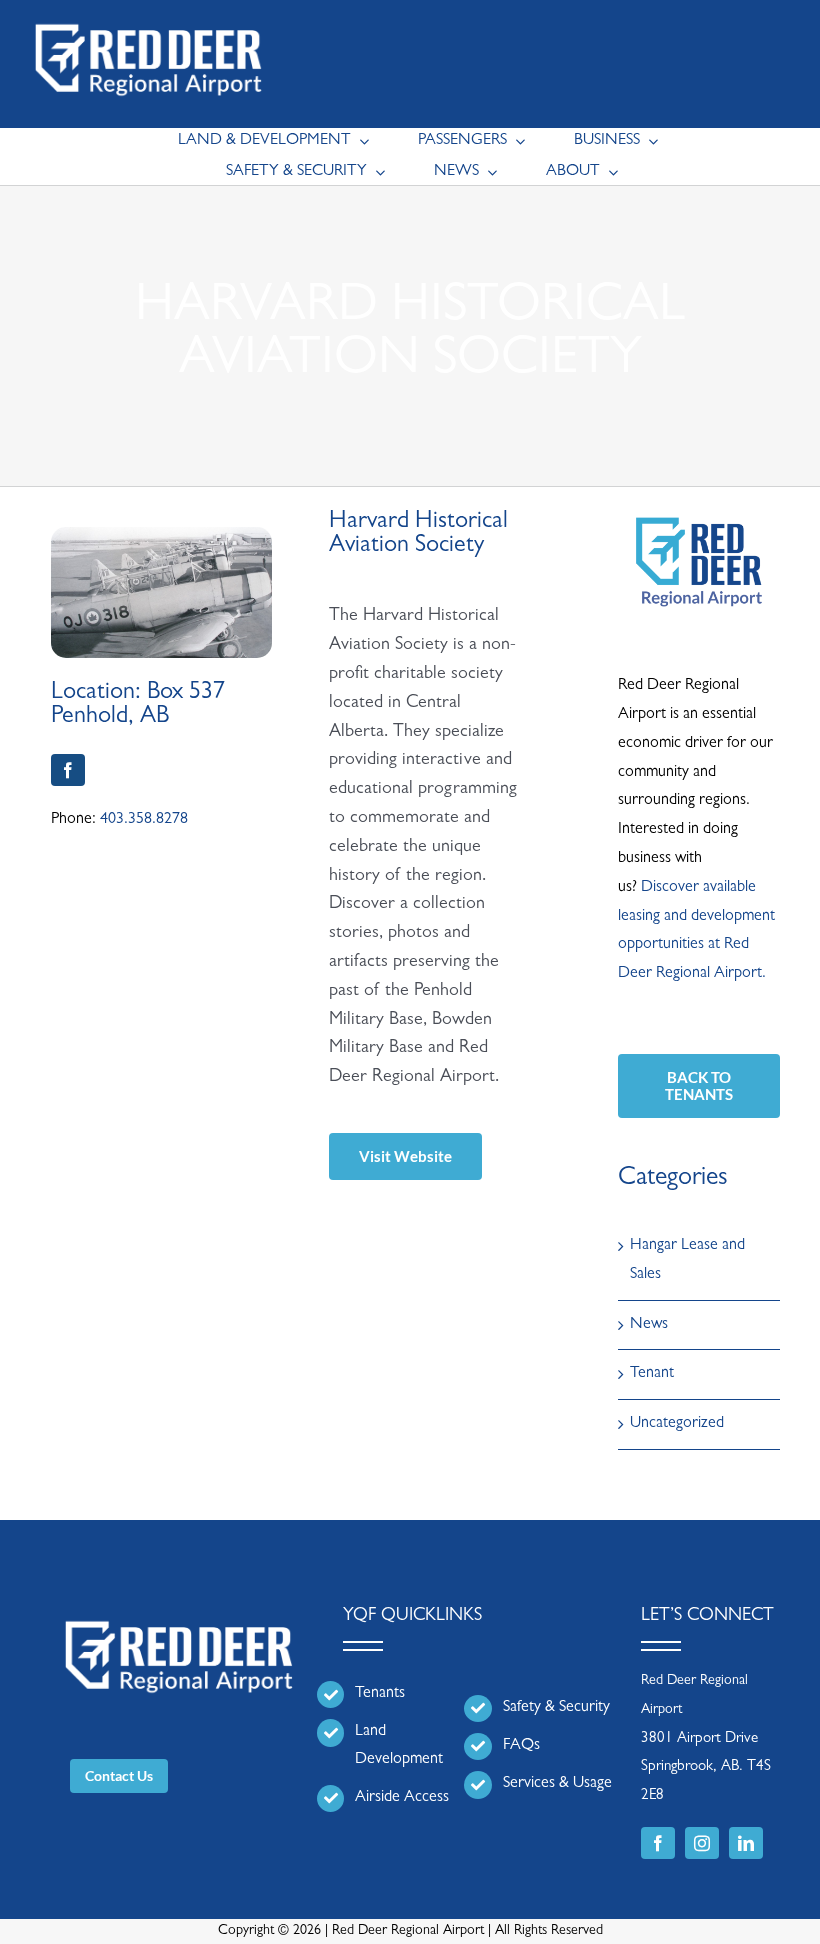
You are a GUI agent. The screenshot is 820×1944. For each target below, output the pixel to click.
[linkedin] (746, 1843)
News (649, 1325)
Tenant (652, 1374)
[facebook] (68, 770)
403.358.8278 (144, 820)
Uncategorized (677, 1424)
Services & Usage (557, 1784)
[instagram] (702, 1843)
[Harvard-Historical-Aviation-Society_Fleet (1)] (162, 535)
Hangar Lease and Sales (687, 1260)
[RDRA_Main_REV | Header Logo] (148, 16)
